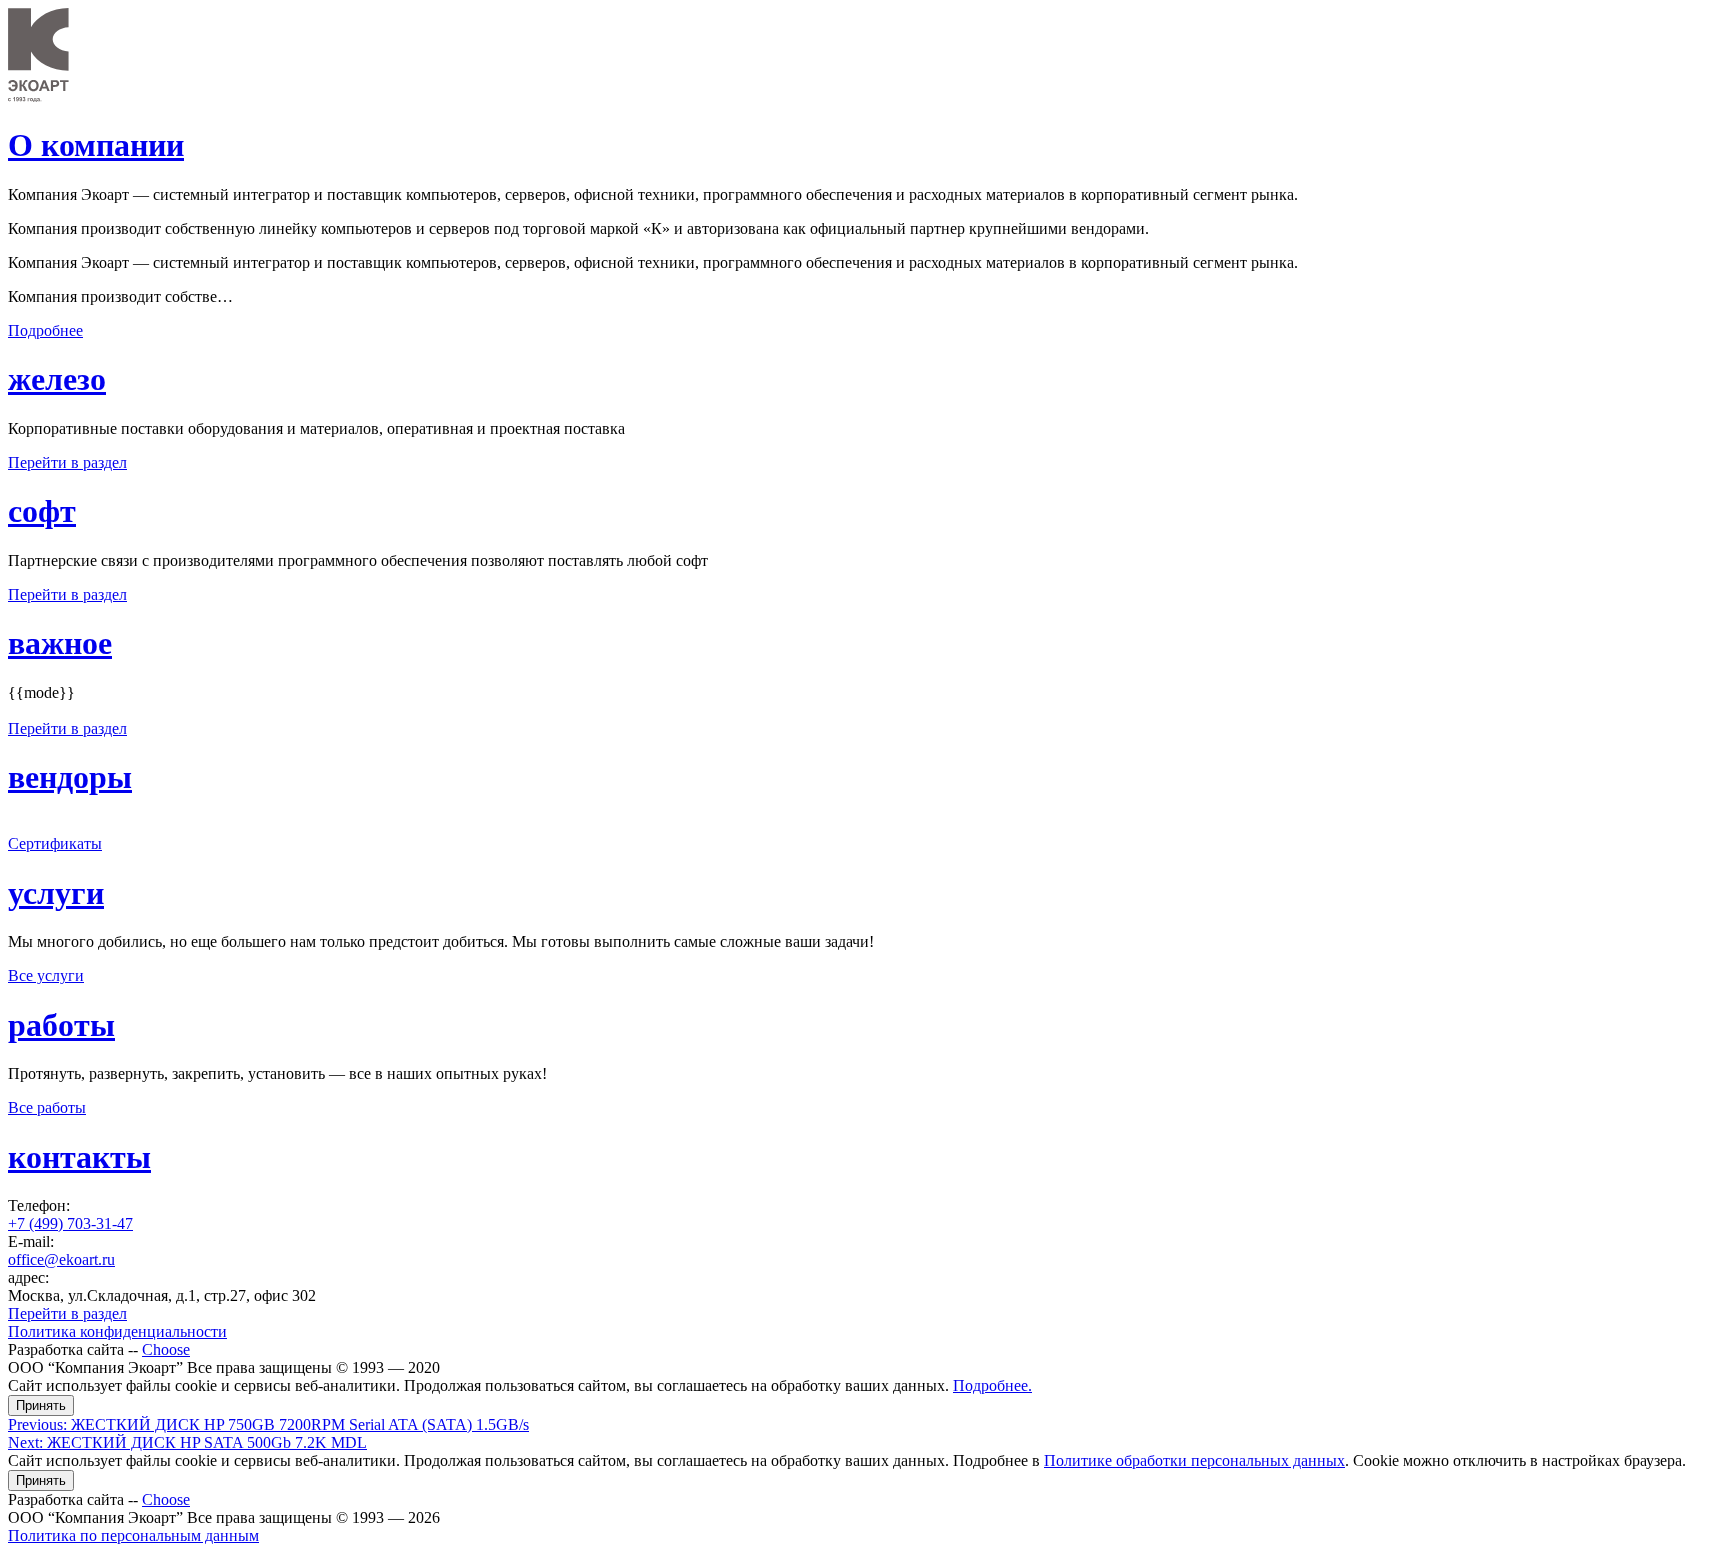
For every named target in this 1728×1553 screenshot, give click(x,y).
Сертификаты (55, 843)
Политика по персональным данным (133, 1535)
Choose (166, 1349)
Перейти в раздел (67, 462)
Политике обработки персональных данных (1194, 1460)
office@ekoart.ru (61, 1259)
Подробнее (45, 330)
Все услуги (46, 975)
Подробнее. (992, 1385)
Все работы (47, 1107)
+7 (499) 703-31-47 (70, 1223)
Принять (41, 1405)
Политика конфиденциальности (117, 1331)
